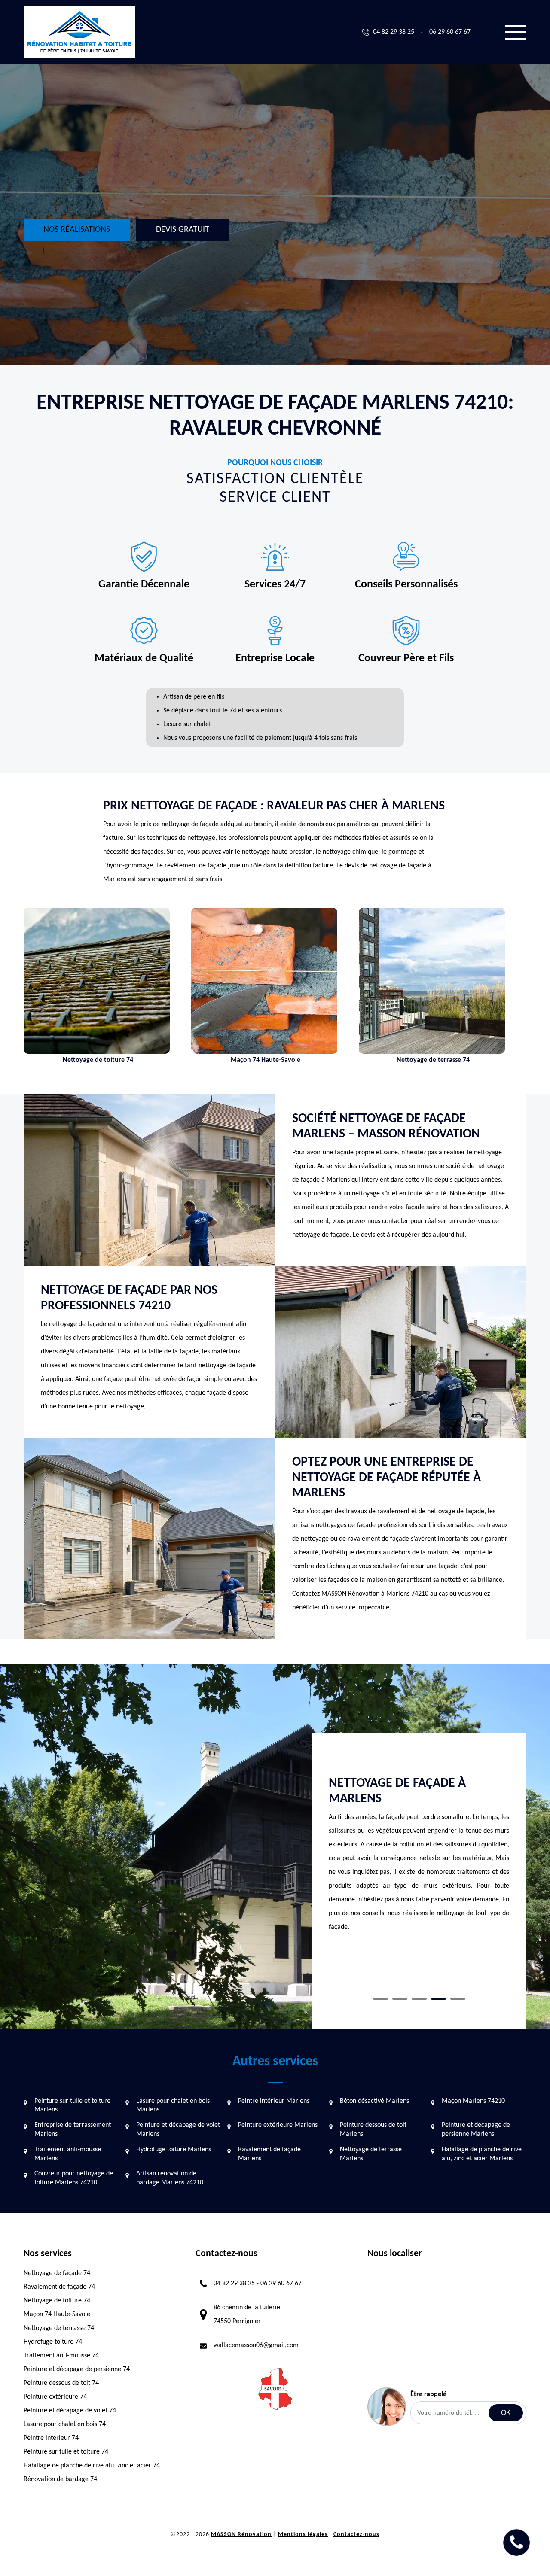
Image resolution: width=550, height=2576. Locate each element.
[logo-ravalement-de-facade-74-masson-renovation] (79, 32)
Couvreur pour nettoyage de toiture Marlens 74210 (74, 2178)
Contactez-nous (356, 2535)
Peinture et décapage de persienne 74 (77, 2369)
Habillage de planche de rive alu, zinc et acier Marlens (482, 2154)
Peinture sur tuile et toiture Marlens (72, 2106)
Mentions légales (303, 2535)
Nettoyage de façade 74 (57, 2273)
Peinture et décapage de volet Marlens (178, 2130)
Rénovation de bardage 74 (60, 2479)
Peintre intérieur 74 (51, 2438)
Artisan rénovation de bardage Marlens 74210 (170, 2178)
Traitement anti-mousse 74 (61, 2356)
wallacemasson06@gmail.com (256, 2345)
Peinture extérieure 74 (55, 2397)
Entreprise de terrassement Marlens (73, 2130)
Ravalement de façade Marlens (269, 2154)
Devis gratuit (183, 230)
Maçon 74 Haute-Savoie (57, 2314)
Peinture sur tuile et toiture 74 (66, 2452)
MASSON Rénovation (241, 2535)
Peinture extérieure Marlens (278, 2125)
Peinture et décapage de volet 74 (70, 2411)
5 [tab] (458, 1999)
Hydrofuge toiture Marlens (174, 2150)
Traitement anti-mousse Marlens (68, 2154)
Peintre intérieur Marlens (274, 2101)
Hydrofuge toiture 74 (53, 2342)
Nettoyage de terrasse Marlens (371, 2154)
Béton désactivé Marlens (374, 2101)
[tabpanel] (419, 1858)
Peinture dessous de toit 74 (61, 2383)
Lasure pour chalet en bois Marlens (173, 2106)
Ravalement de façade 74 (59, 2287)
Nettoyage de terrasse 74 (59, 2328)
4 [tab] (438, 1999)
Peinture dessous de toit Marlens (373, 2130)
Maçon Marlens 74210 (473, 2101)
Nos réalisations (77, 230)
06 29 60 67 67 (450, 32)
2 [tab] (400, 1999)
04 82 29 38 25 (394, 32)
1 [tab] (380, 1999)
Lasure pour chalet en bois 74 (65, 2424)
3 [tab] (419, 1999)
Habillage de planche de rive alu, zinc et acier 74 (92, 2466)
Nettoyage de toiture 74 (57, 2301)
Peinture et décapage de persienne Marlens (476, 2130)
